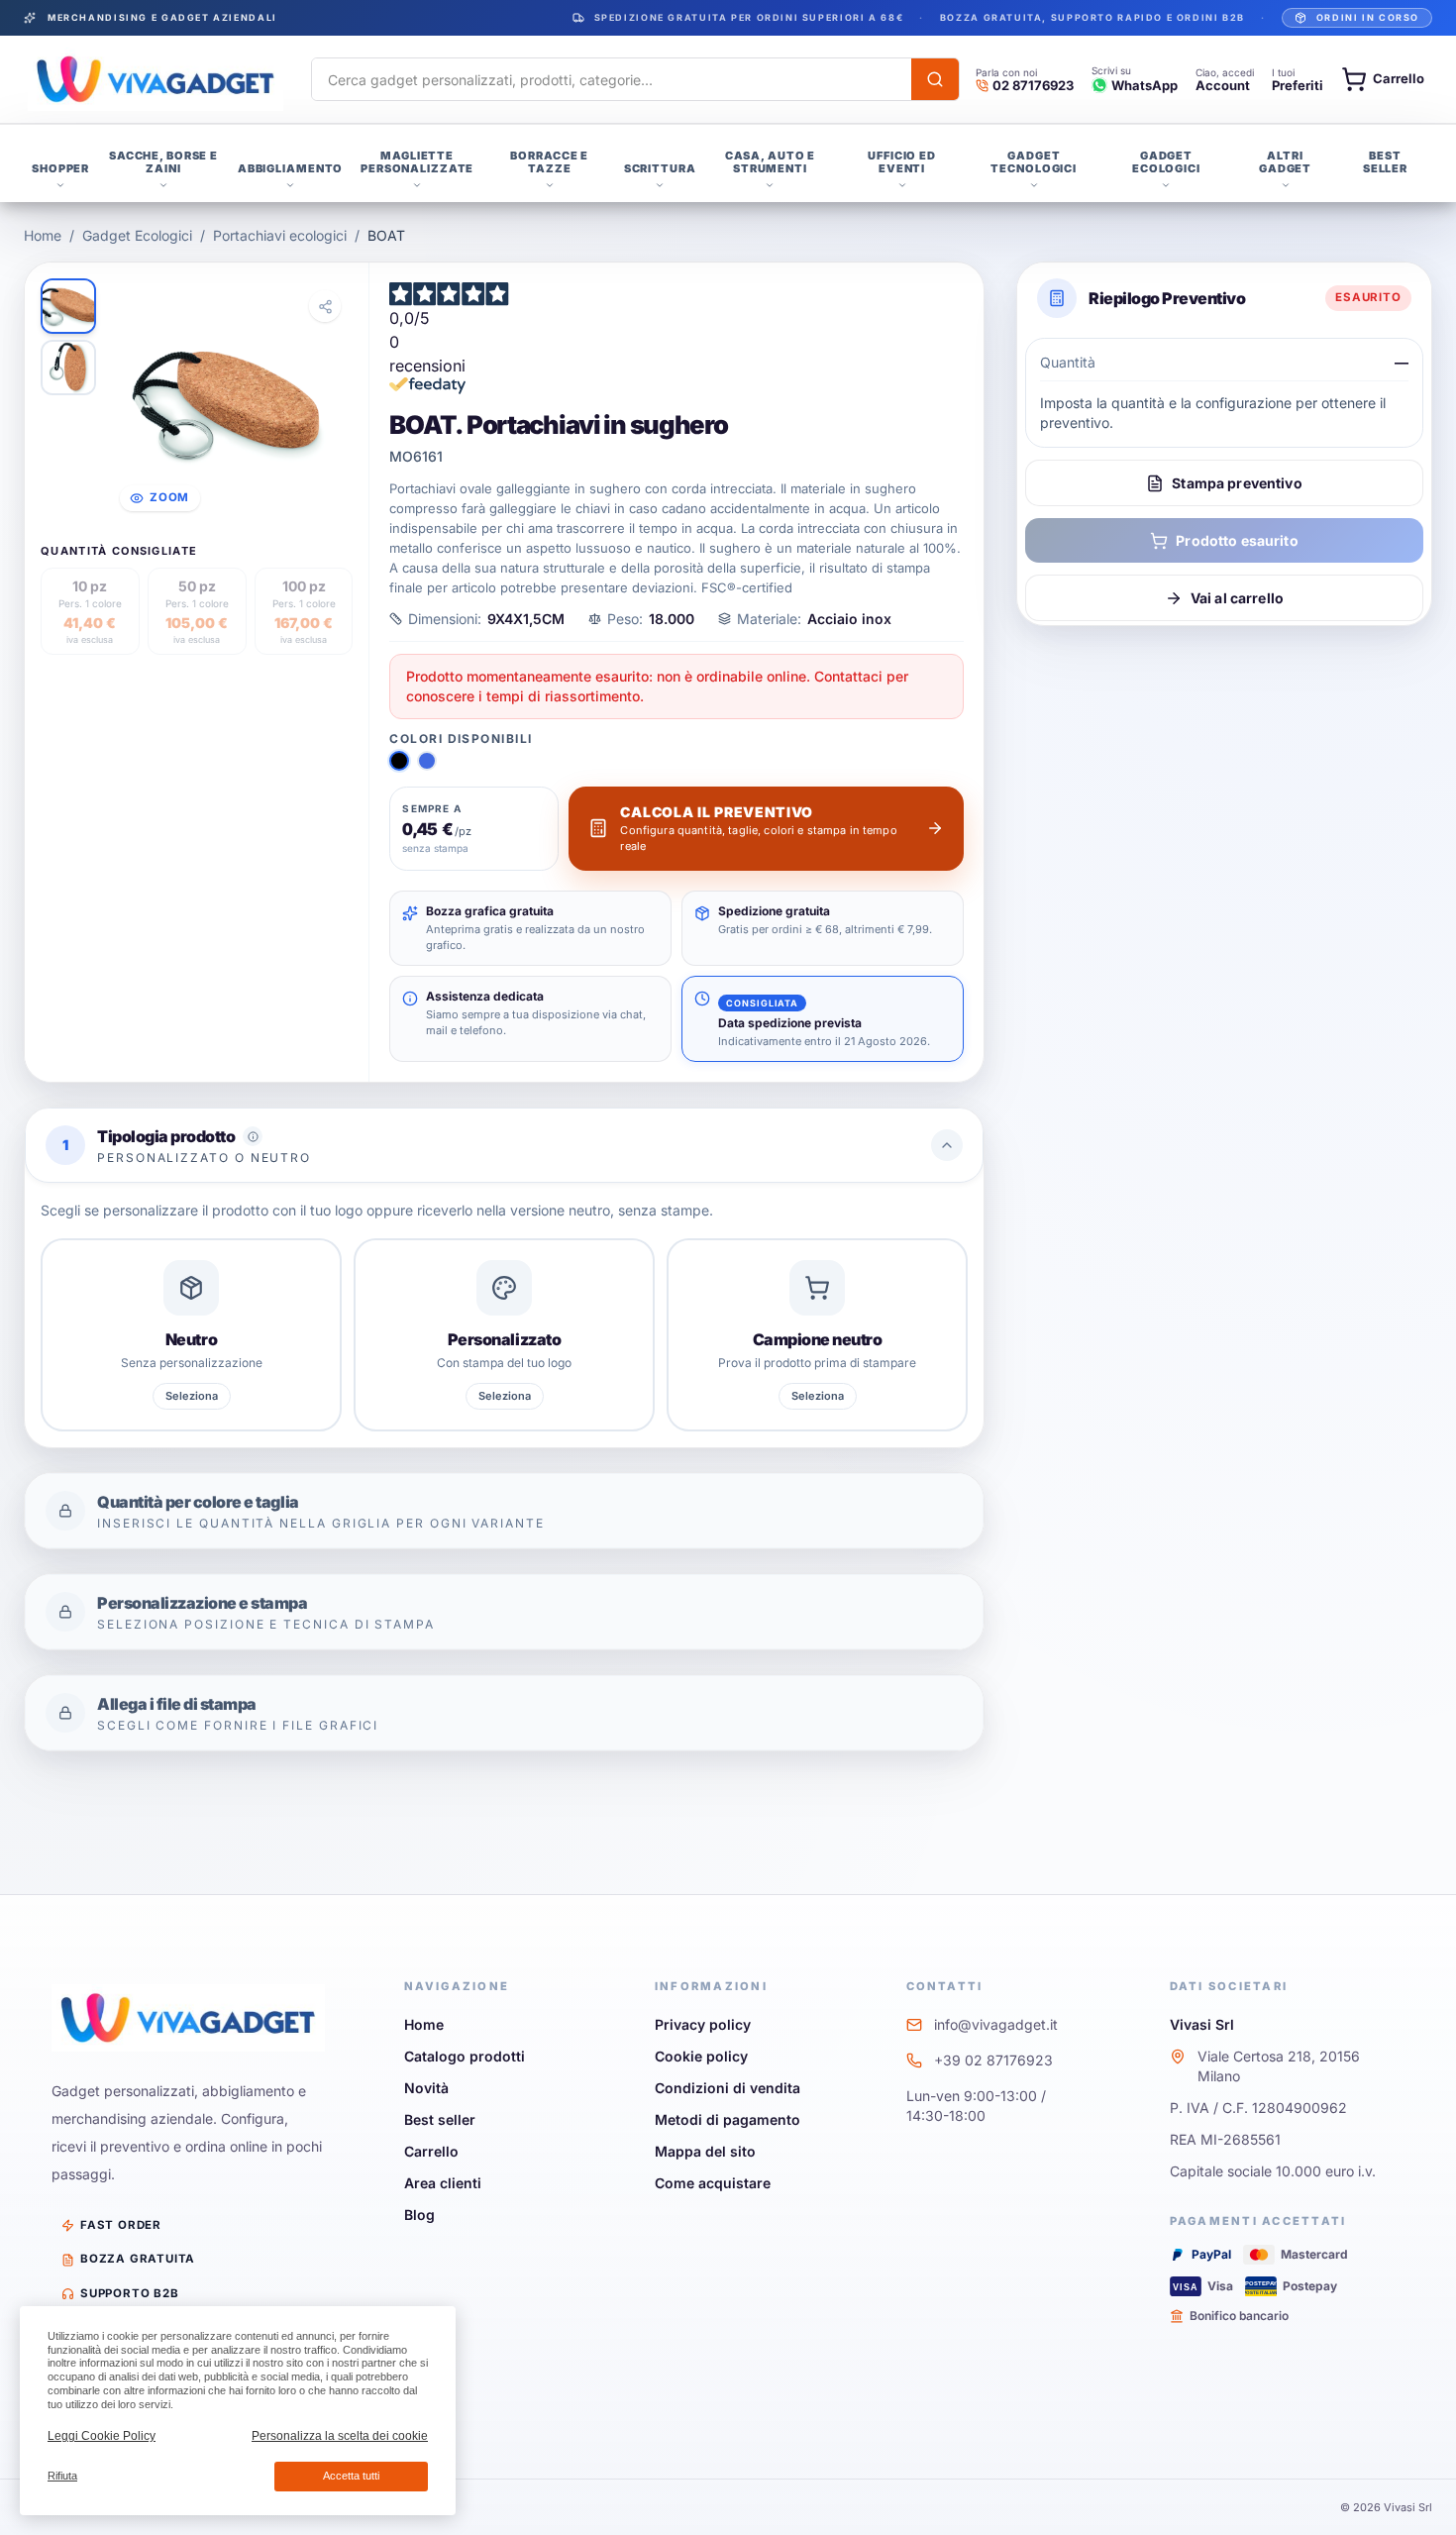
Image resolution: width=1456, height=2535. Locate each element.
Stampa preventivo (1237, 483)
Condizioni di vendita (728, 2088)
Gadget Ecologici (137, 235)
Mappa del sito (705, 2151)
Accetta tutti (351, 2476)
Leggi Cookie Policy (102, 2436)
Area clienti (443, 2183)
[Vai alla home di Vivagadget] (156, 79)
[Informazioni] (253, 1136)
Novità (426, 2088)
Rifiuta (62, 2476)
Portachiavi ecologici (280, 235)
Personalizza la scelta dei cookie (340, 2436)
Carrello (431, 2151)
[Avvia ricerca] (935, 79)
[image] (68, 306)
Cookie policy (701, 2056)
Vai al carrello (1237, 598)
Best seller (440, 2119)
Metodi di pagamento (728, 2119)
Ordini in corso (1368, 17)
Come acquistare (713, 2183)
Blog (419, 2215)
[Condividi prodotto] (325, 306)
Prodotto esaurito (1237, 540)
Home (43, 235)
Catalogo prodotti (465, 2056)
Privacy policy (703, 2024)
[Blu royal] (427, 761)
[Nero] (399, 761)
